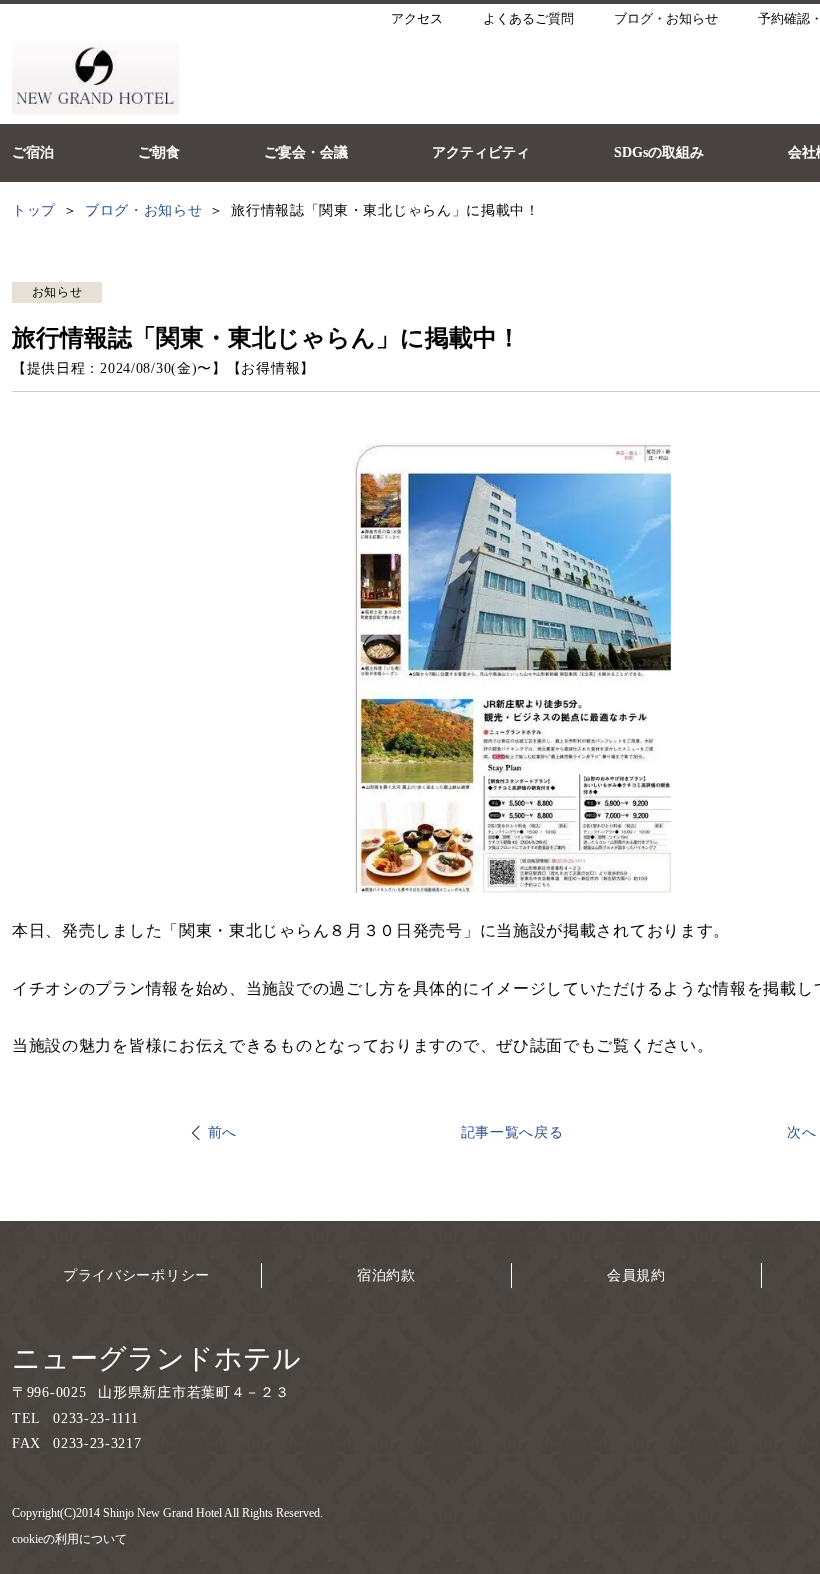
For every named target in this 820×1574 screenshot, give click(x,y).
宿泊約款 (386, 1275)
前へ (222, 1132)
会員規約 (636, 1275)
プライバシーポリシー (136, 1275)
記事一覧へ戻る (512, 1132)
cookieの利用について (69, 1539)
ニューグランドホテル (156, 1358)
